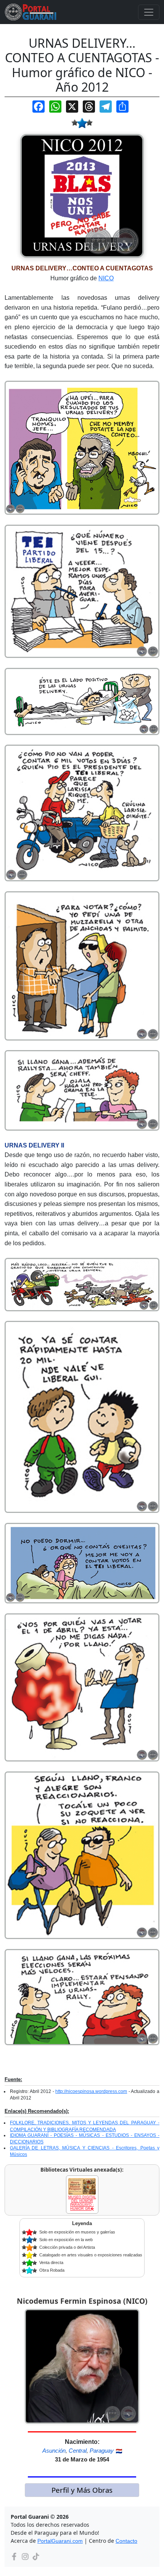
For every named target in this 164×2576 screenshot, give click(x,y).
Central (78, 2451)
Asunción (54, 2451)
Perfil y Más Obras (82, 2490)
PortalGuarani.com (60, 2541)
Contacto (126, 2541)
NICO (106, 278)
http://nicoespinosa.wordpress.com (91, 2091)
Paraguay (102, 2451)
